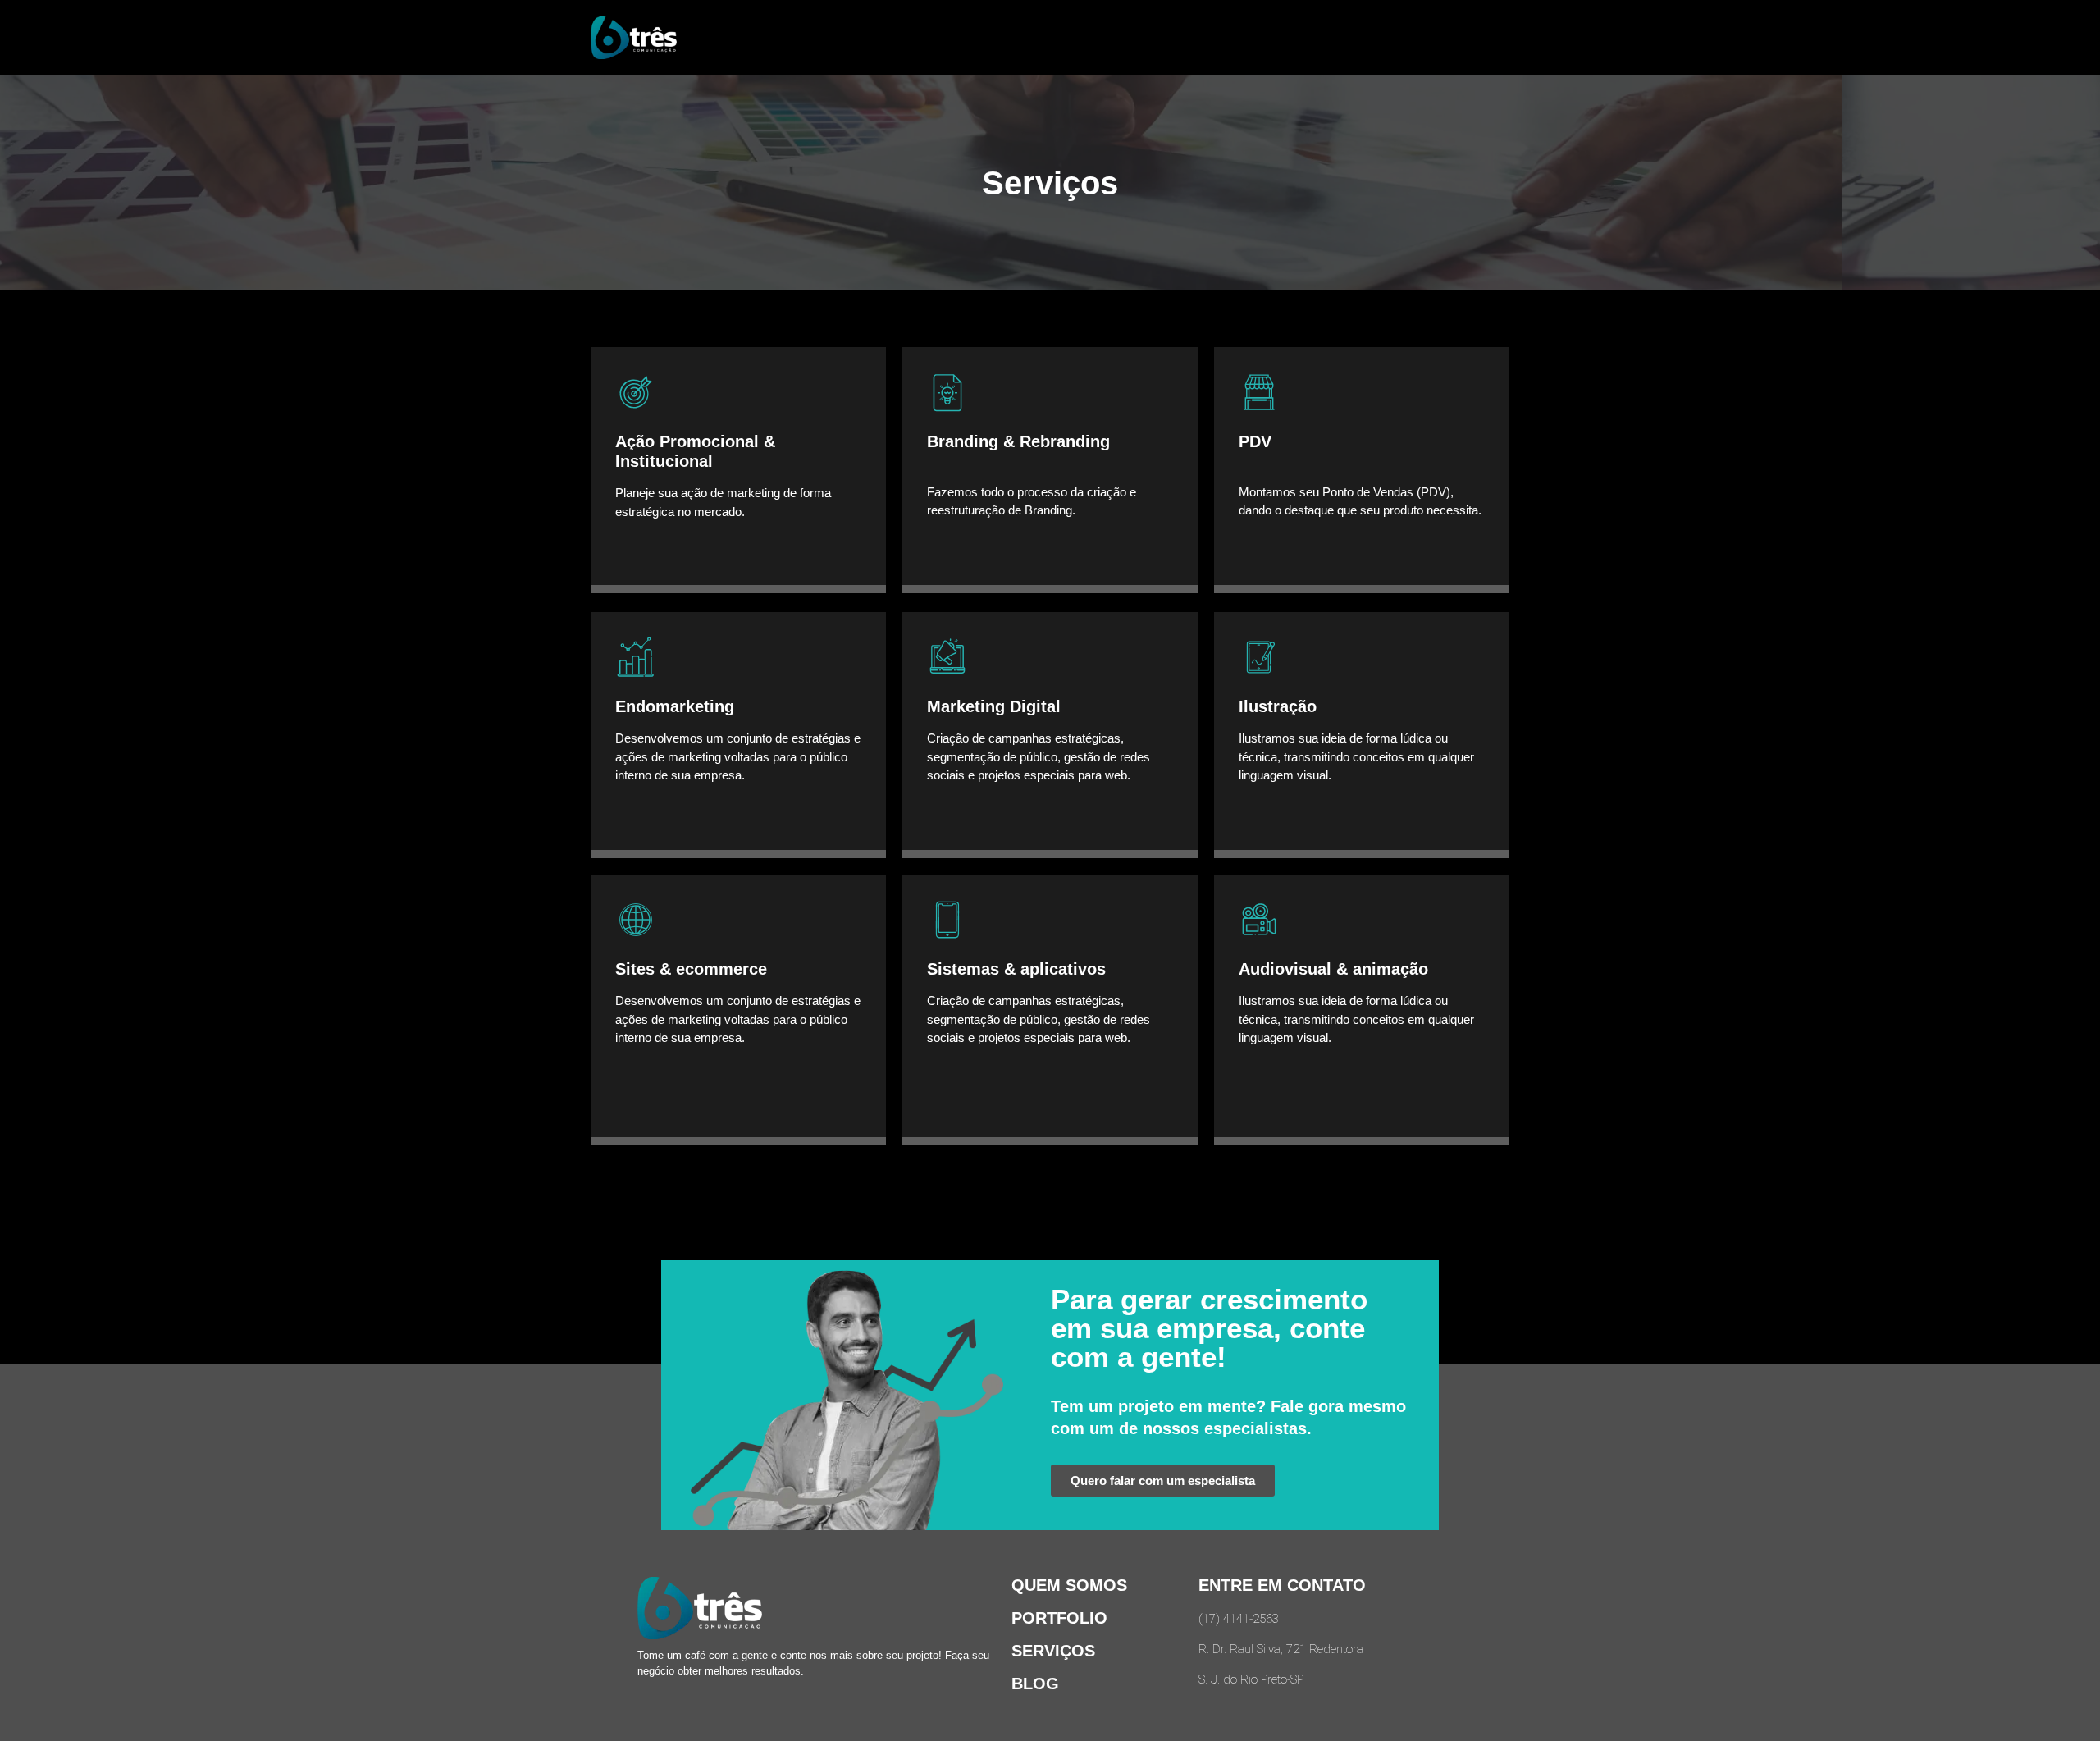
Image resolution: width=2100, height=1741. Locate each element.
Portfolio (1059, 1618)
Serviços (1053, 1651)
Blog (1035, 1684)
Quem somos (1069, 1585)
